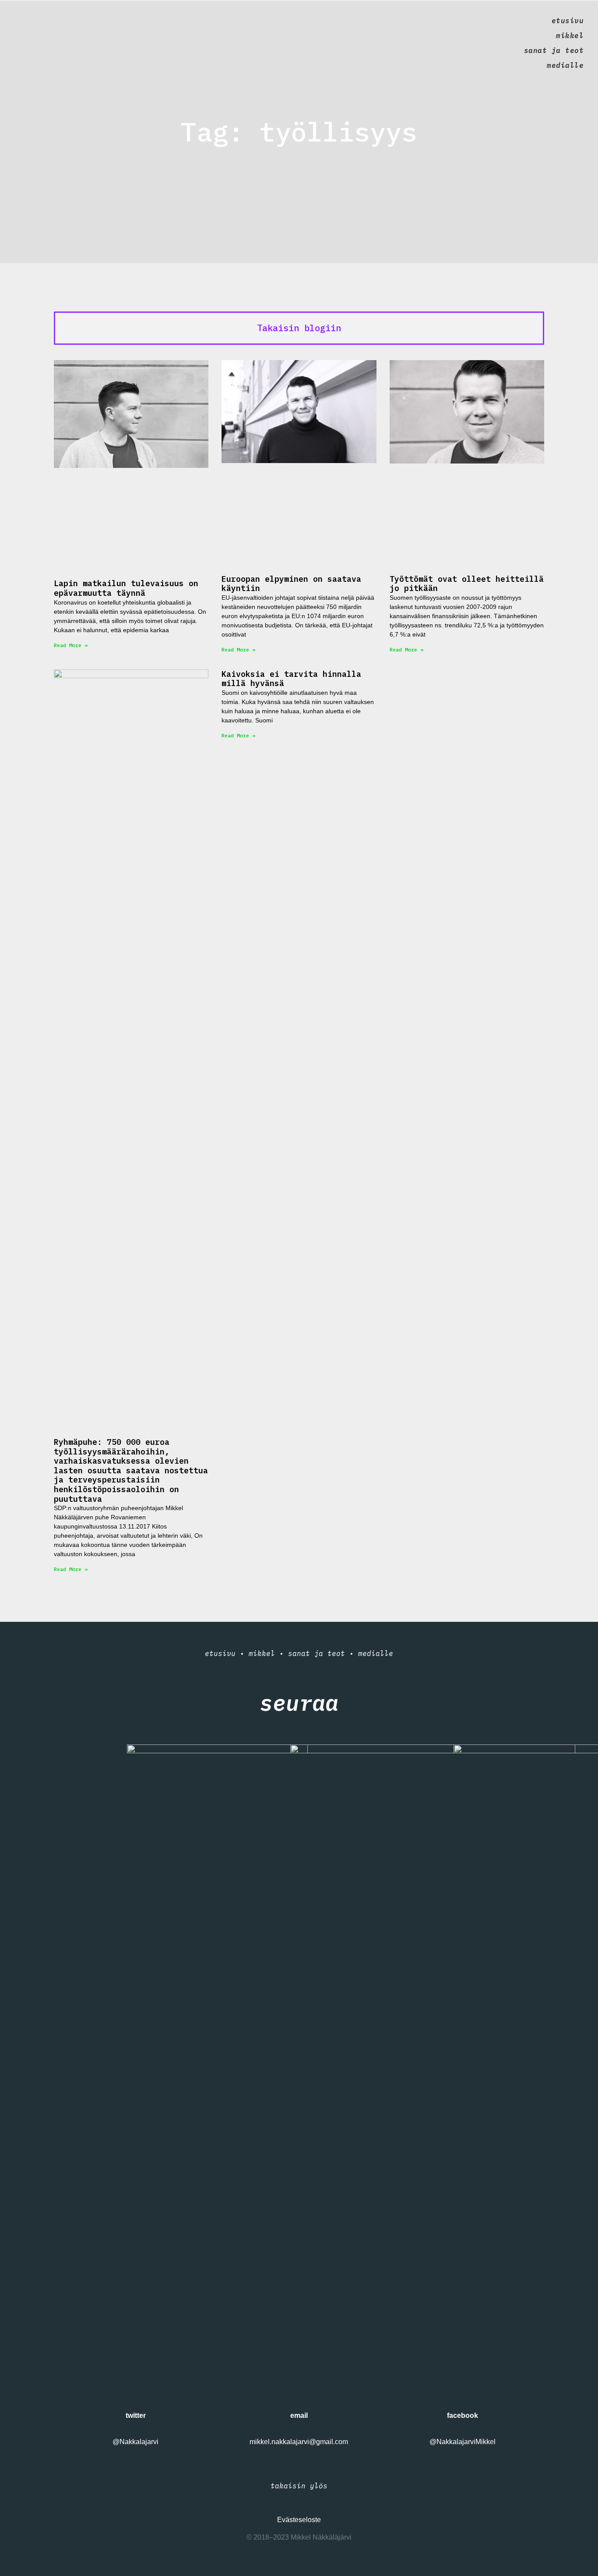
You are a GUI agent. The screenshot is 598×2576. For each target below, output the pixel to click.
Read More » (71, 645)
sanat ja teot (554, 50)
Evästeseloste (299, 2520)
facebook (463, 2415)
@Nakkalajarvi (135, 2442)
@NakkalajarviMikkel (463, 2442)
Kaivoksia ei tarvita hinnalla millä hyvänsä (291, 679)
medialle (565, 65)
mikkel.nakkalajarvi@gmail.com (299, 2442)
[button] (299, 328)
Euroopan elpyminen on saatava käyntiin (291, 584)
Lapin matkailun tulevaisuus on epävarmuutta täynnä (126, 588)
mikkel (570, 35)
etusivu (568, 21)
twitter (136, 2415)
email (299, 2415)
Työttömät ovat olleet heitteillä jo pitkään (467, 584)
